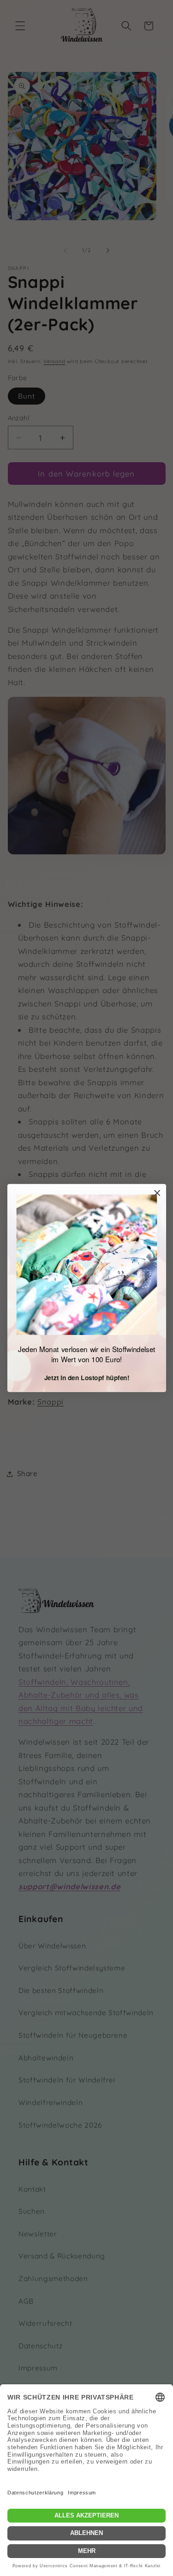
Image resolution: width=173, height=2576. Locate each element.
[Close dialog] (157, 1193)
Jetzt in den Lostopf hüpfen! (86, 1377)
